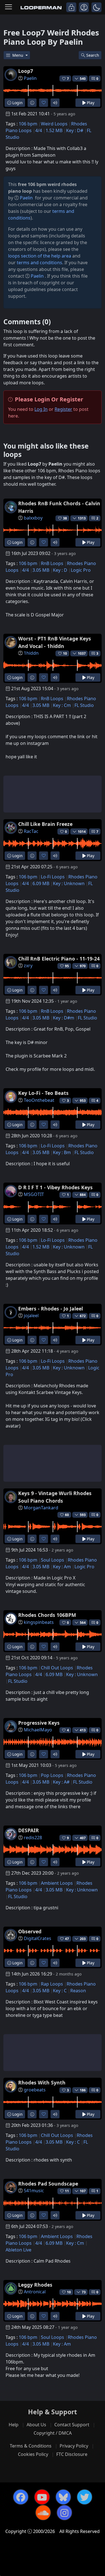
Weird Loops (54, 124)
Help (14, 2425)
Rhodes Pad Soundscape (48, 2184)
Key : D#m (64, 1018)
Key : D (60, 570)
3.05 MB (41, 570)
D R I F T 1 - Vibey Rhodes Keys (55, 1187)
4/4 (39, 130)
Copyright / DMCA (53, 2433)
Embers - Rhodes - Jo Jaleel (51, 1309)
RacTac (31, 831)
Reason (78, 1991)
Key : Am (62, 1567)
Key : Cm (62, 705)
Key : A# (61, 1782)
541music (34, 2191)
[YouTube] (42, 2497)
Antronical (35, 2292)
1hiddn (31, 653)
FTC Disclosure (72, 2454)
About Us (36, 2425)
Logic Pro (81, 570)
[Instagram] (64, 2513)
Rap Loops (52, 1984)
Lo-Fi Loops (53, 877)
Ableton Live (18, 2250)
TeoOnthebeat (39, 1100)
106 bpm (28, 124)
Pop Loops (52, 1775)
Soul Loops (53, 1560)
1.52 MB (54, 130)
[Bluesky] (63, 2497)
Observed (30, 1931)
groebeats (35, 2090)
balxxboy (33, 518)
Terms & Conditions (31, 2446)
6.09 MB (41, 883)
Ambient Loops (57, 1883)
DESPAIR (29, 1830)
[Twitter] (85, 2497)
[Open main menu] (9, 7)
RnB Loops (52, 563)
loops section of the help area (40, 256)
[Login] (71, 7)
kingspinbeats (39, 1622)
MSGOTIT (34, 1194)
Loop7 (26, 71)
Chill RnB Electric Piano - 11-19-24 (59, 959)
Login (17, 103)
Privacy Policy (74, 2446)
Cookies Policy (33, 2454)
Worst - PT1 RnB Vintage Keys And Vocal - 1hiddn (55, 642)
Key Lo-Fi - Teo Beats (43, 1093)
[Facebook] (21, 2497)
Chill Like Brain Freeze (45, 824)
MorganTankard (41, 1508)
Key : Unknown (69, 883)
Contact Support (72, 2425)
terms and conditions (39, 263)
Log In (41, 409)
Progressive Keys (39, 1723)
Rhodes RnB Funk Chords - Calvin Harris (59, 507)
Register (63, 409)
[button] (96, 7)
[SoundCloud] (43, 2513)
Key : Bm (62, 1152)
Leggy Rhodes (35, 2285)
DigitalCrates (38, 1938)
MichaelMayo (38, 1730)
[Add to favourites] (44, 103)
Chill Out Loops (57, 1668)
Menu (18, 55)
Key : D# (75, 130)
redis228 (33, 1838)
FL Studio (84, 705)
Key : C (60, 1991)
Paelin (30, 78)
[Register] (84, 7)
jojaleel (31, 1316)
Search (93, 55)
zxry (28, 966)
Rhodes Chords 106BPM (47, 1615)
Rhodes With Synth (42, 2082)
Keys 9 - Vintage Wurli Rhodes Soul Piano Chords (55, 1497)
